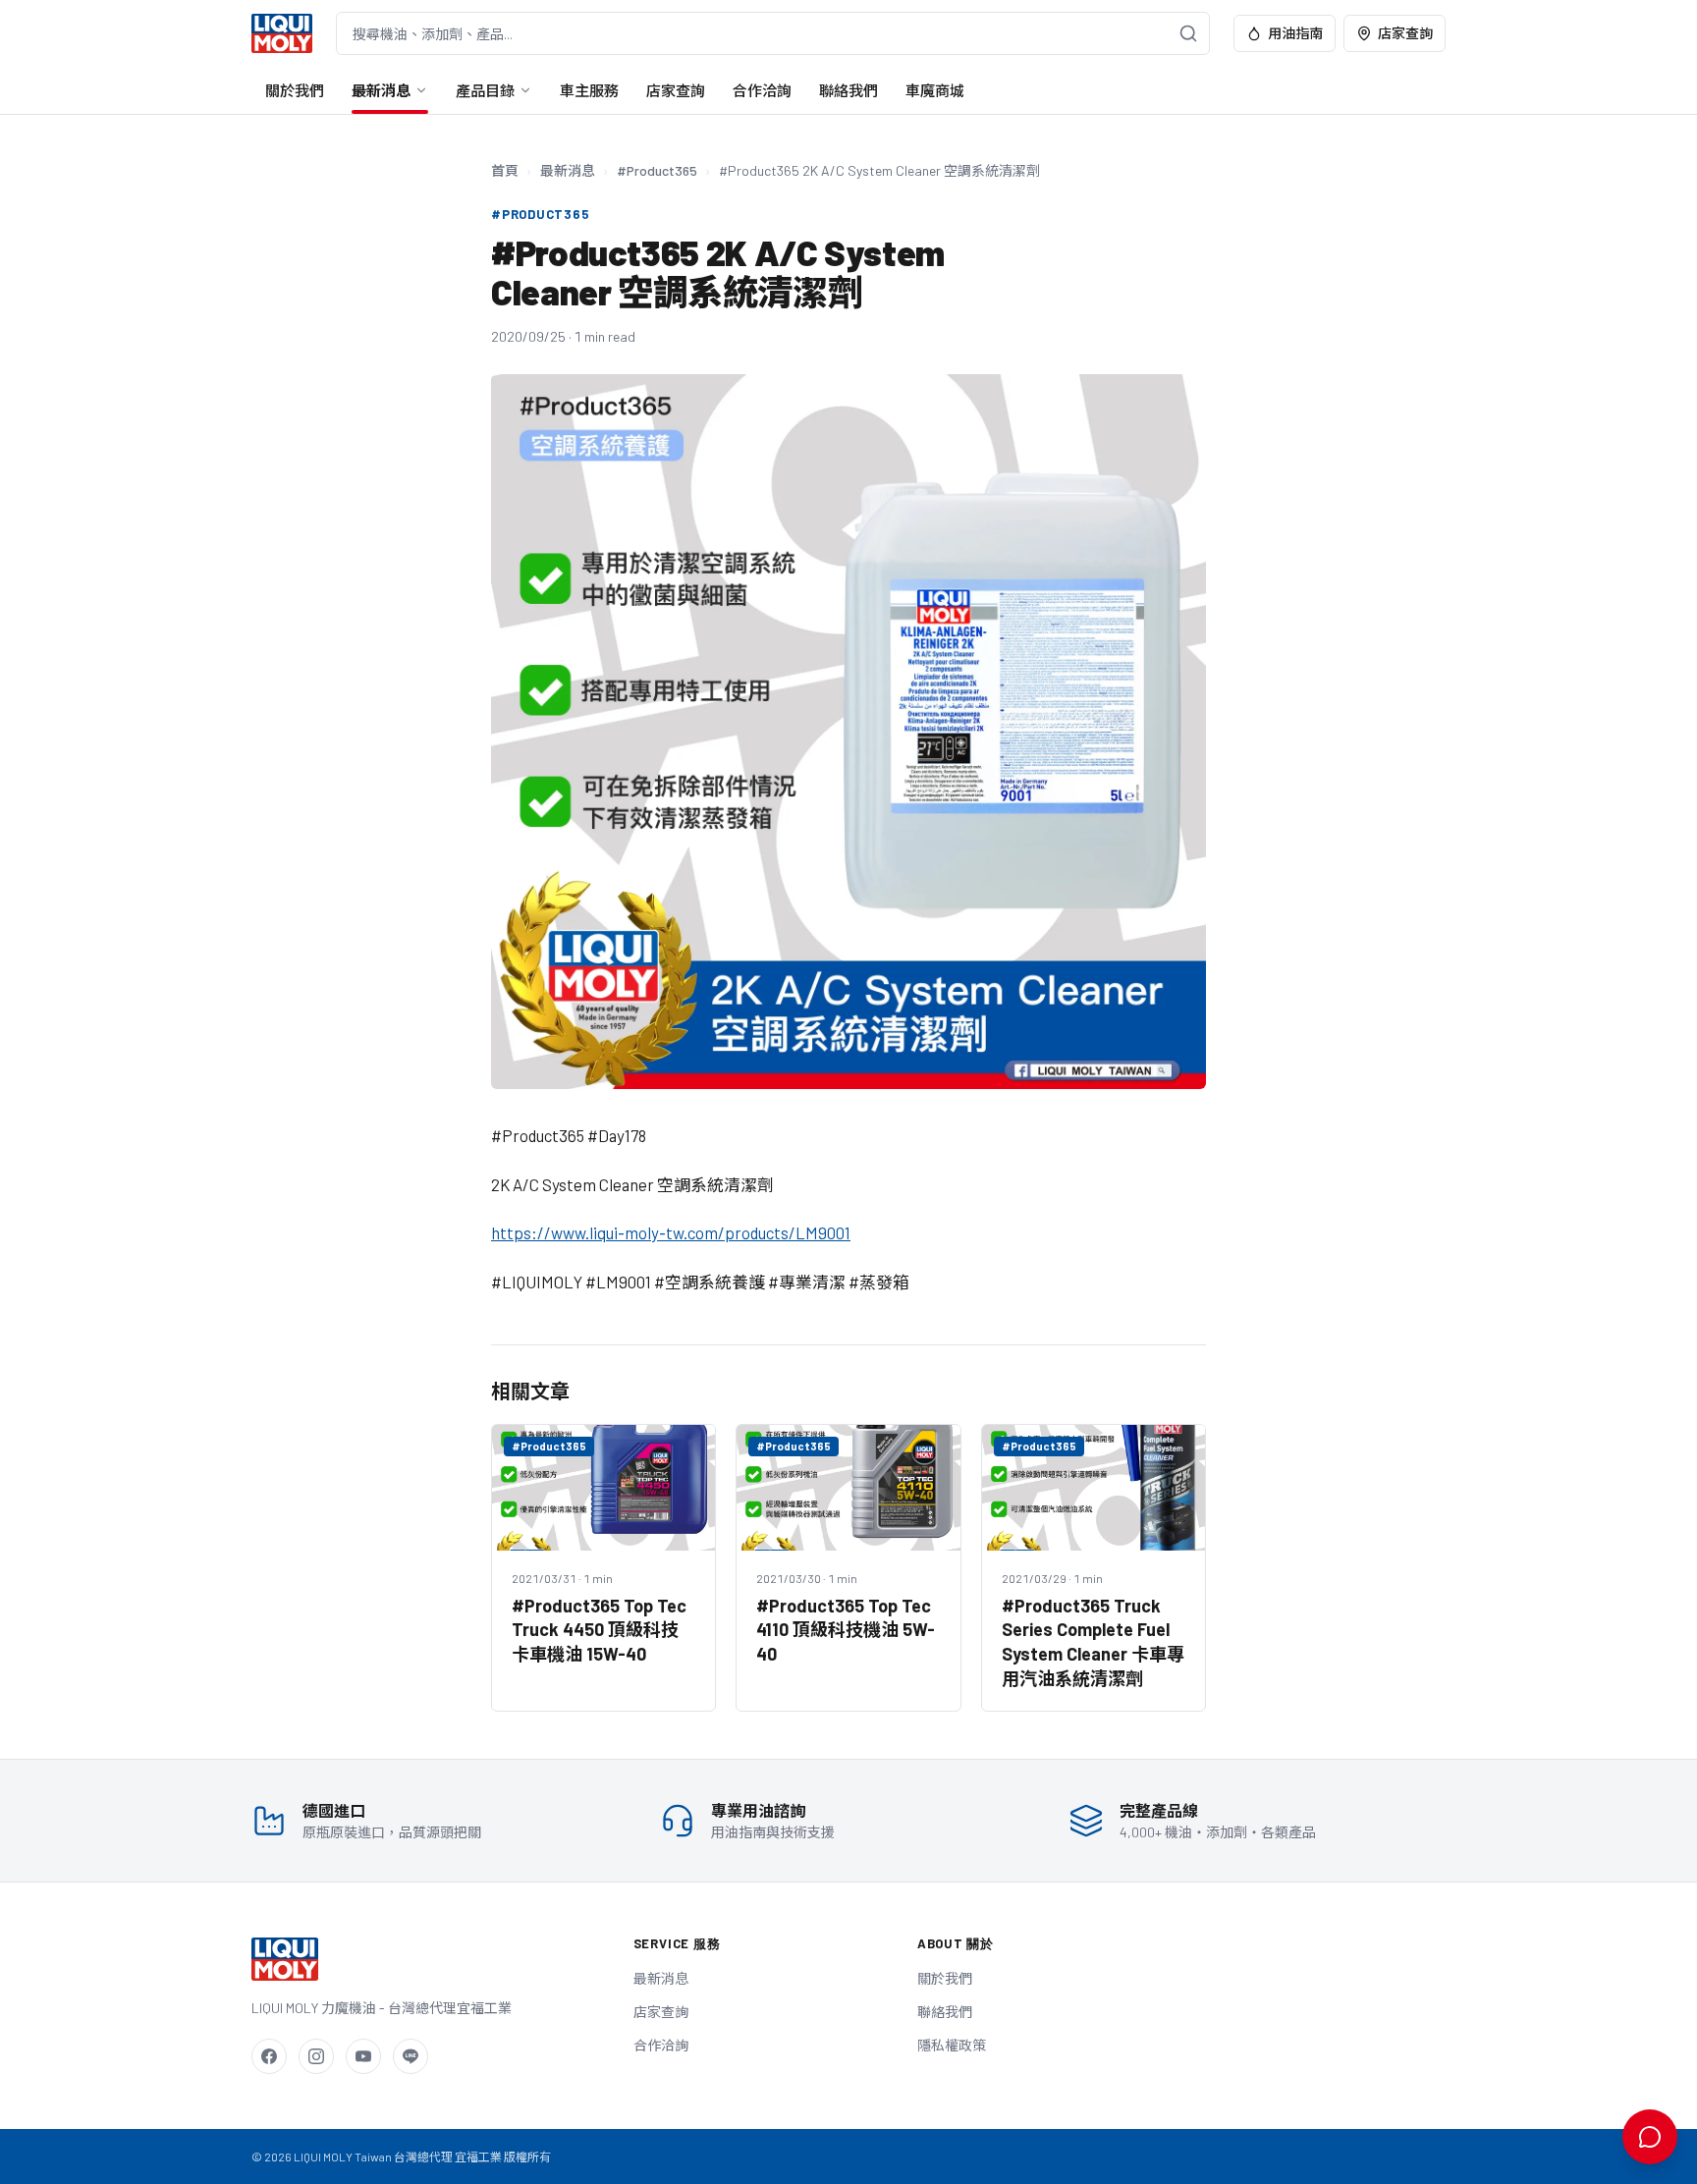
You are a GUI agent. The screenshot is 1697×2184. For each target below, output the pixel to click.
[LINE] (411, 2056)
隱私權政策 (952, 2045)
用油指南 (1295, 33)
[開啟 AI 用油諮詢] (1650, 2137)
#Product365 (657, 170)
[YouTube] (363, 2056)
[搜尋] (1188, 33)
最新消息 (381, 90)
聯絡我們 (848, 90)
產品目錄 (485, 90)
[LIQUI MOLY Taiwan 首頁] (282, 33)
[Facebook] (269, 2056)
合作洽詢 (762, 90)
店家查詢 (1405, 33)
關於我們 (295, 90)
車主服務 (589, 90)
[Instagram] (316, 2056)
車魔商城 (935, 90)
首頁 (505, 170)
